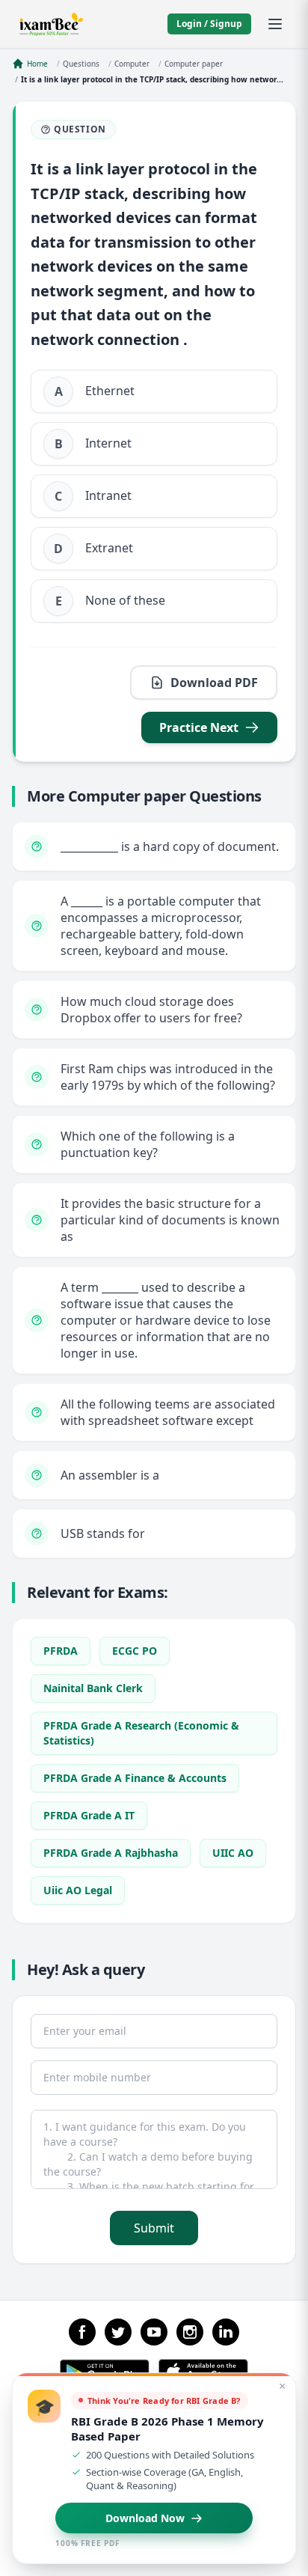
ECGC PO (135, 1651)
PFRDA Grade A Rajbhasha (111, 1853)
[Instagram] (190, 2332)
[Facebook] (82, 2332)
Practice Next (199, 727)
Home (37, 64)
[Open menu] (275, 24)
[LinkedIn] (226, 2332)
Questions (81, 64)
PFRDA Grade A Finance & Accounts (135, 1778)
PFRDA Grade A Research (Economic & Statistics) (141, 1733)
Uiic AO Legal (78, 1890)
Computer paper (194, 64)
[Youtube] (154, 2332)
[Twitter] (118, 2332)
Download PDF (214, 683)
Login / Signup (209, 24)
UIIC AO (233, 1853)
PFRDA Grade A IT (89, 1815)
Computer (132, 64)
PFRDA (61, 1651)
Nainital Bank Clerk (93, 1688)
